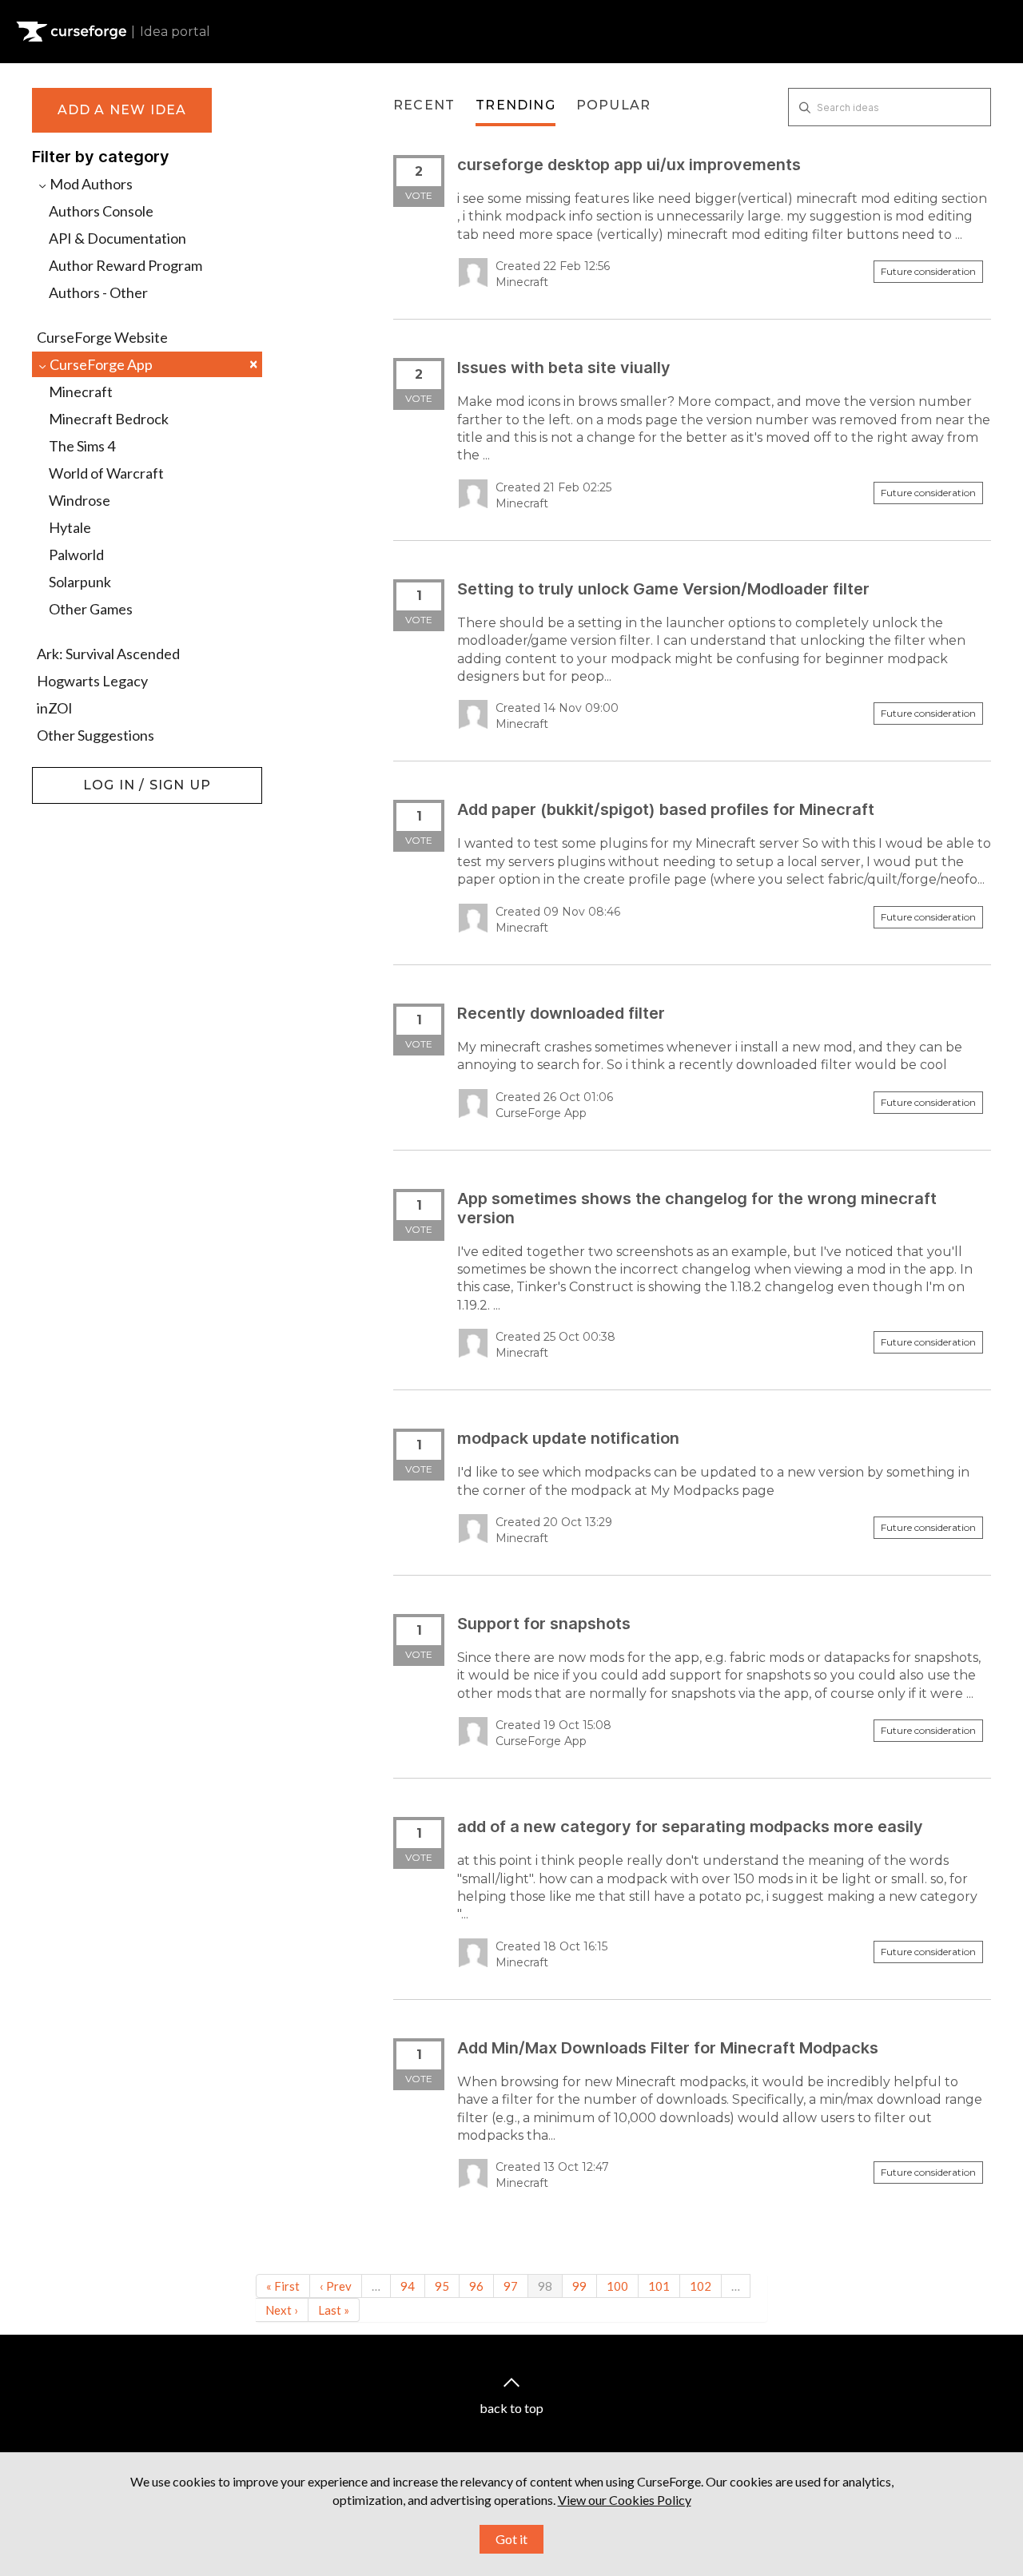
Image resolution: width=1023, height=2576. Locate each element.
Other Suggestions (96, 735)
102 (701, 2286)
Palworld (76, 555)
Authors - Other (98, 292)
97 (511, 2286)
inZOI (55, 708)
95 (442, 2286)
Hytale (70, 527)
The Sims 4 (82, 446)
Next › (282, 2310)
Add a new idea (122, 110)
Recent (424, 105)
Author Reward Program (125, 265)
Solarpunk (80, 582)
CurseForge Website (102, 337)
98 (545, 2286)
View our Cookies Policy (625, 2500)
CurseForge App (152, 364)
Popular (613, 105)
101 (659, 2286)
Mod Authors (90, 184)
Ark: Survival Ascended (108, 654)
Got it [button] (511, 2539)
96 (476, 2286)
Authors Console (101, 211)
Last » (334, 2310)
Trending (515, 105)
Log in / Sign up (72, 775)
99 (579, 2286)
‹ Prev (336, 2286)
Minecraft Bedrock (109, 419)
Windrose (80, 500)
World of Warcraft (106, 473)
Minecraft (81, 392)
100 (617, 2286)
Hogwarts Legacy (92, 681)
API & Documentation (117, 238)
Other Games (91, 609)
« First (283, 2286)
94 (408, 2286)
